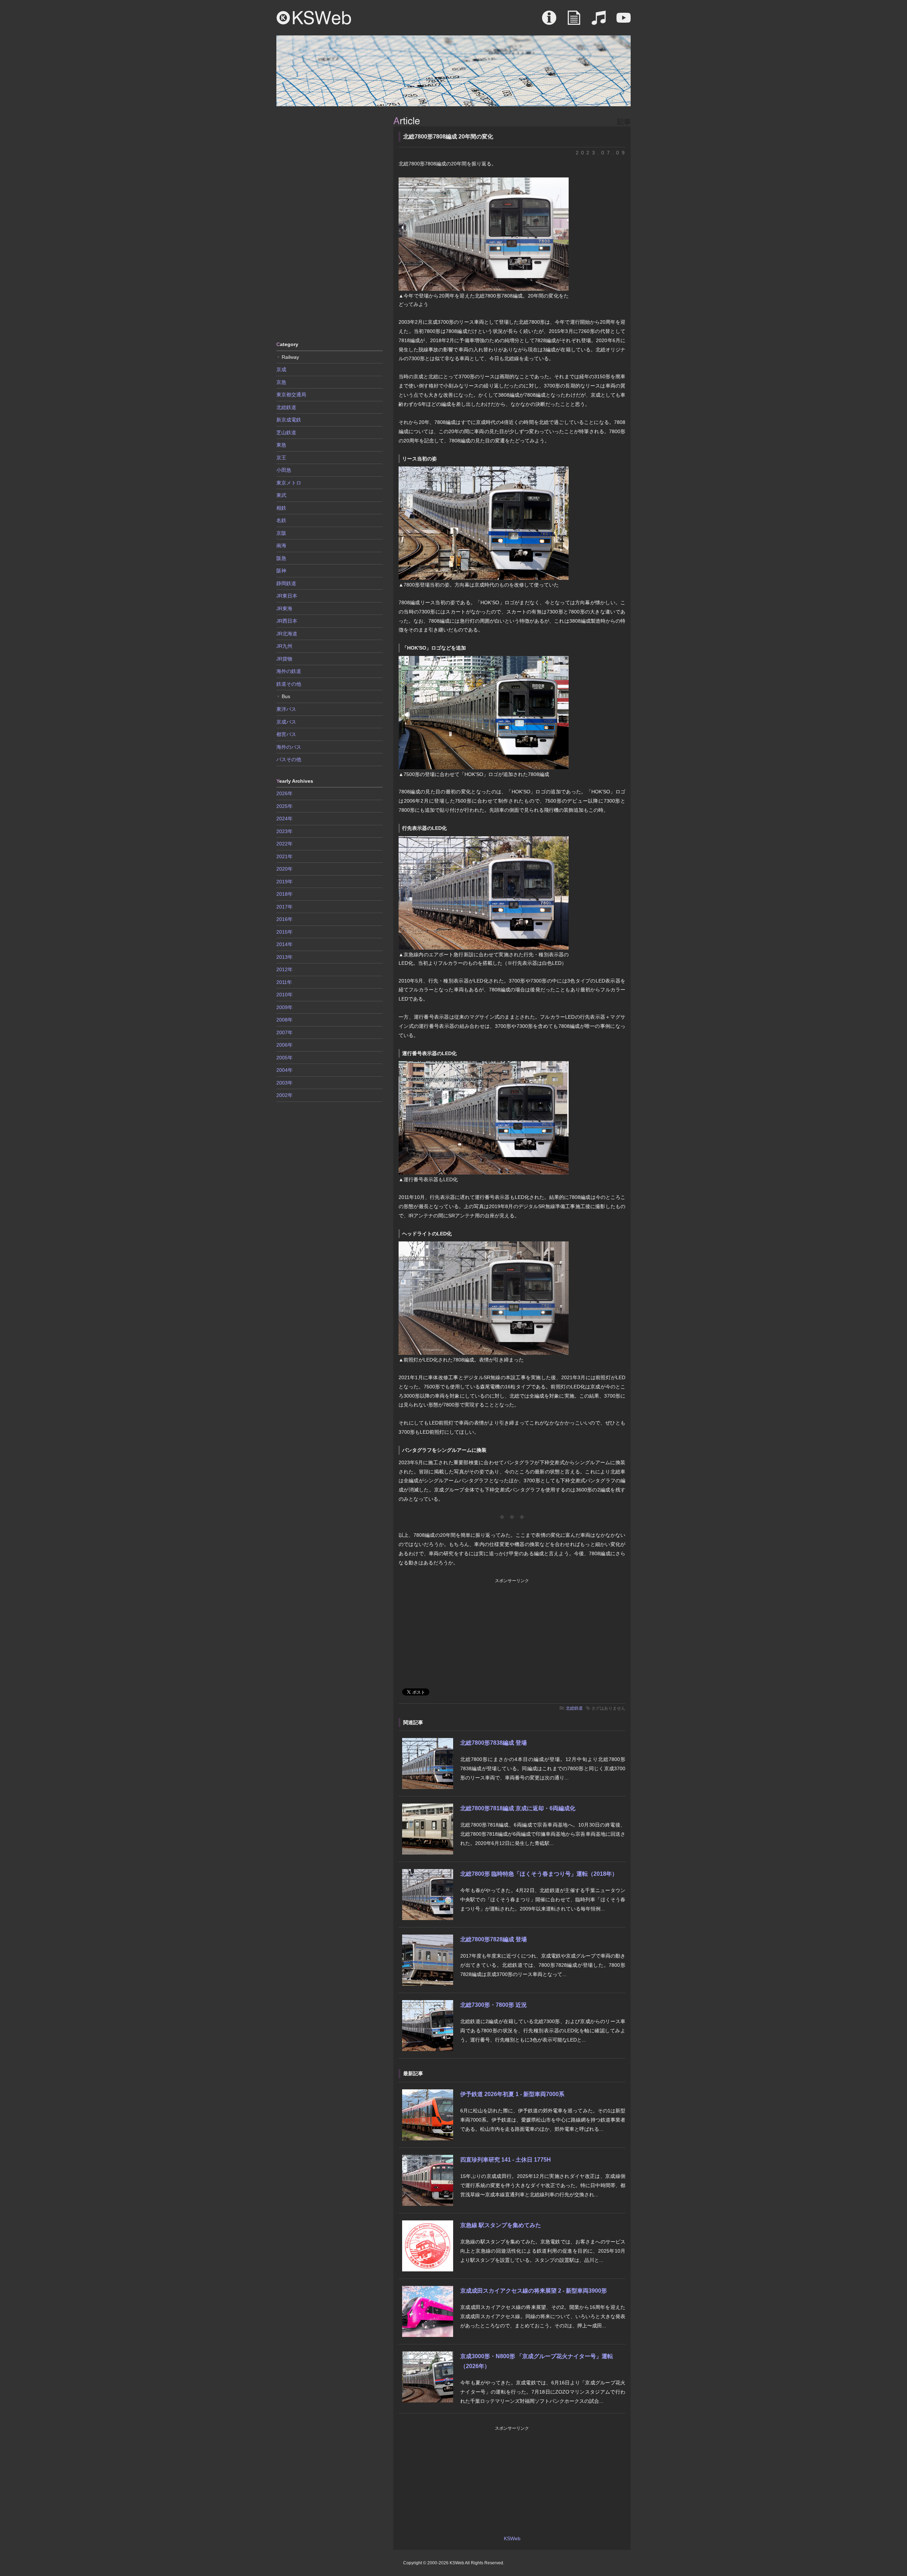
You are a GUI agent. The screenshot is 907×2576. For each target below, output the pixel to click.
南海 (281, 545)
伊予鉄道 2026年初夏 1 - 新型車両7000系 (512, 2094)
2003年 (285, 1083)
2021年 (285, 856)
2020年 (285, 869)
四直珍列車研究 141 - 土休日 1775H (506, 2160)
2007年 (285, 1032)
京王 (281, 458)
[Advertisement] (329, 223)
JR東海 (284, 608)
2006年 (285, 1045)
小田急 (284, 470)
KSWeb (314, 18)
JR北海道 (287, 634)
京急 (281, 382)
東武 (281, 495)
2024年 (285, 819)
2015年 (285, 932)
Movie (624, 21)
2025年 (285, 806)
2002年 (285, 1095)
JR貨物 (284, 659)
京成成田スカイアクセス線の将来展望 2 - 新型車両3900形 (534, 2291)
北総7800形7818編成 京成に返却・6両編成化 (518, 1808)
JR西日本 (287, 621)
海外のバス (289, 747)
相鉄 (281, 508)
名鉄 (281, 520)
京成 (281, 369)
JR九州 (284, 646)
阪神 (281, 571)
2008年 (285, 1020)
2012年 (285, 969)
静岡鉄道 (286, 583)
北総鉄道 (574, 1708)
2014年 (285, 944)
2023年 (285, 831)
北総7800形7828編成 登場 (494, 1939)
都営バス (286, 734)
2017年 (285, 907)
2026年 (285, 793)
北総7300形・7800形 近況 (494, 2005)
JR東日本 (287, 596)
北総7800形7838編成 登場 (494, 1743)
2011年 (284, 982)
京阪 (281, 533)
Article (574, 21)
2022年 (285, 844)
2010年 (285, 995)
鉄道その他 (289, 684)
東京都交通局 (291, 395)
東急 (281, 445)
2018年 (285, 894)
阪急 (281, 558)
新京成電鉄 (289, 420)
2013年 (285, 957)
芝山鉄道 (286, 432)
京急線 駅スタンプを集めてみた (501, 2225)
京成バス (286, 722)
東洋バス (286, 709)
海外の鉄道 (289, 671)
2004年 (285, 1070)
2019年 (285, 882)
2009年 (285, 1007)
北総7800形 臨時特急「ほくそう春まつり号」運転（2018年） (539, 1874)
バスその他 (289, 759)
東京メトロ (289, 483)
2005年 (285, 1058)
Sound (599, 21)
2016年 (285, 919)
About (549, 21)
